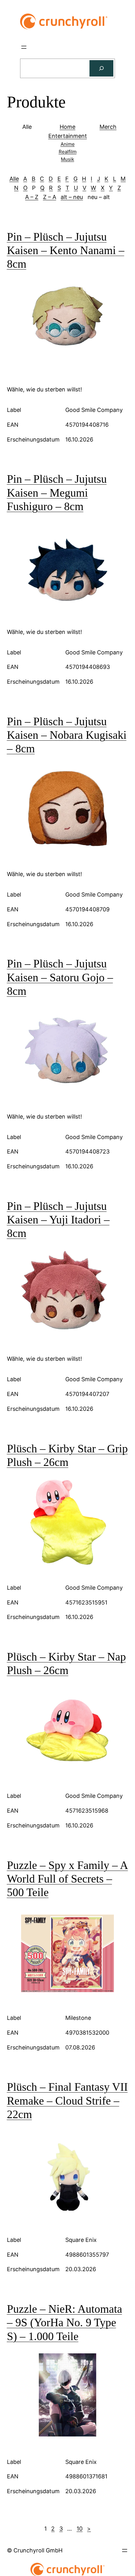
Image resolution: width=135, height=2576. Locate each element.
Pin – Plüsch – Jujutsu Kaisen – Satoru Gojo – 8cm (60, 977)
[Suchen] (101, 68)
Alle (14, 179)
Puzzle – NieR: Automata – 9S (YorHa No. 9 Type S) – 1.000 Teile (65, 2322)
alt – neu (72, 197)
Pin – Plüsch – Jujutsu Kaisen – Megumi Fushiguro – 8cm (57, 493)
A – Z (32, 197)
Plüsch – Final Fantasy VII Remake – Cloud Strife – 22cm (67, 2100)
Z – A (50, 197)
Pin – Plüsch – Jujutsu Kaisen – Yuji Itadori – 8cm (58, 1220)
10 (80, 2529)
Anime (68, 144)
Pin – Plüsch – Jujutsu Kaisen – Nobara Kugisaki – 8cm (67, 735)
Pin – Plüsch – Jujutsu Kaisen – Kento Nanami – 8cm (66, 250)
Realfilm (68, 152)
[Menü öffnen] (24, 47)
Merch (108, 127)
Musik (67, 159)
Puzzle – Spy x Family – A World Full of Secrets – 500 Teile (67, 1879)
